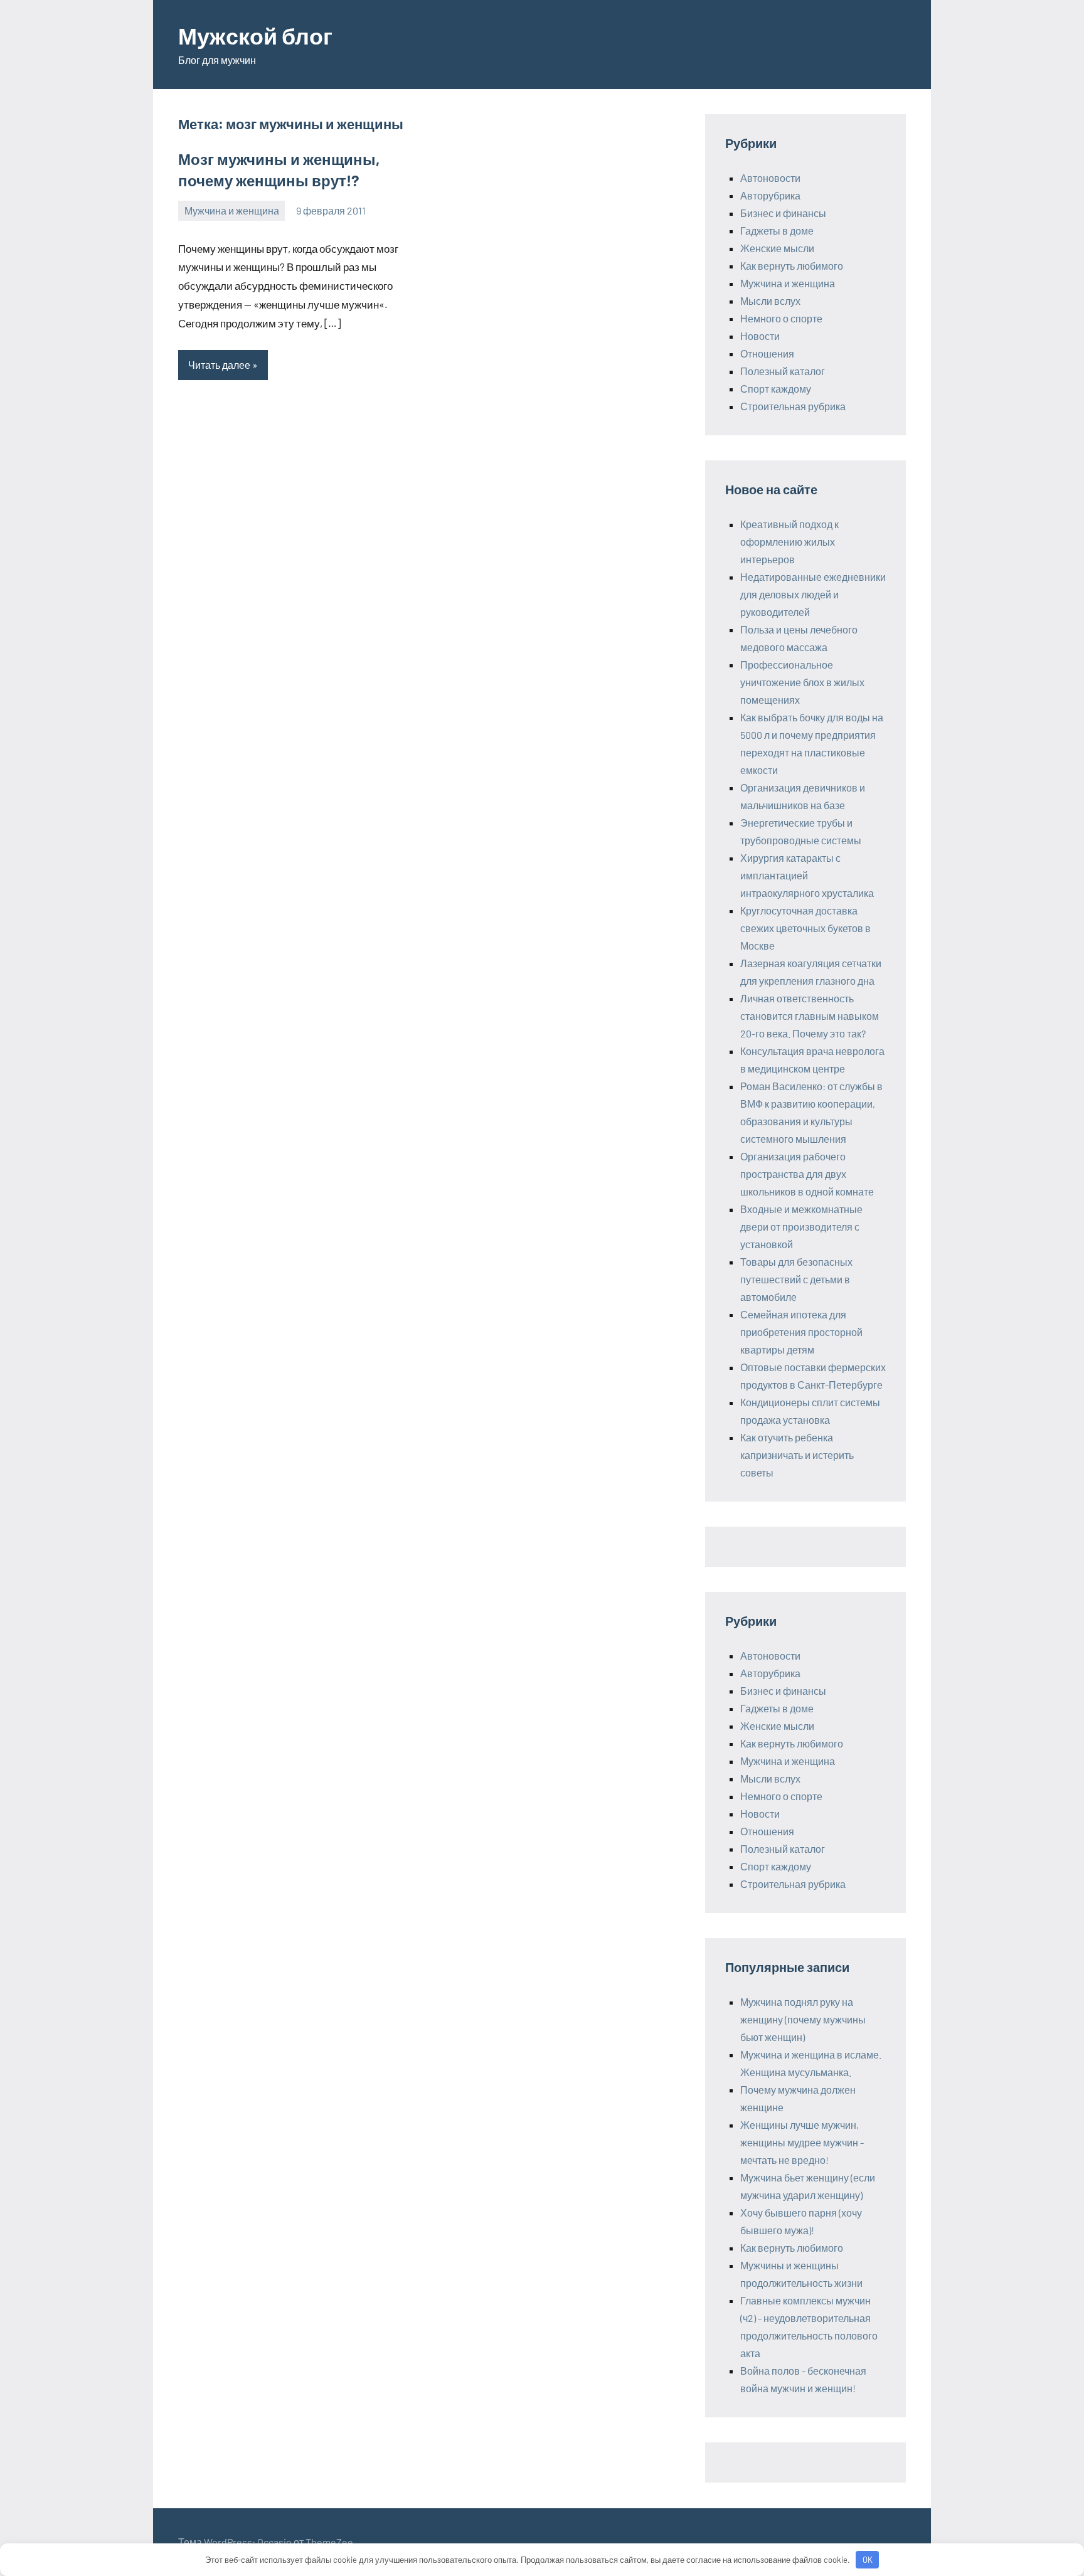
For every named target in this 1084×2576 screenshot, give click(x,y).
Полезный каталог (783, 371)
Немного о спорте (781, 318)
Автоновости (770, 178)
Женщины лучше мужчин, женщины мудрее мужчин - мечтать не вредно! (802, 2142)
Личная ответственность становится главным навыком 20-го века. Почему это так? (810, 1016)
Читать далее (219, 365)
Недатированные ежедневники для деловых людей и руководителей (813, 594)
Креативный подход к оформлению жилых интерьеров (789, 542)
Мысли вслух (770, 301)
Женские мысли (777, 248)
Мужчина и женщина (232, 210)
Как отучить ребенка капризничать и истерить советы (797, 1455)
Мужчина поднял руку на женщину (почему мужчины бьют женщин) (803, 2019)
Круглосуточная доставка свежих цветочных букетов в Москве (805, 928)
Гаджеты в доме (777, 231)
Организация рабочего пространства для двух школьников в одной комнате (807, 1174)
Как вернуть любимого (792, 266)
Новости (760, 336)
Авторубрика (770, 195)
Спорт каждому (776, 389)
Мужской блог (255, 35)
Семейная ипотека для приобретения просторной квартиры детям (801, 1332)
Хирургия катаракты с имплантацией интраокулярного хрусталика (807, 875)
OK (868, 2560)
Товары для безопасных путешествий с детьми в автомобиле (796, 1279)
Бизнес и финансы (783, 213)
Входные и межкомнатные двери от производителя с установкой (801, 1227)
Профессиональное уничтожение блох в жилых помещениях (802, 682)
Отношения (767, 353)
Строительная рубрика (793, 406)
